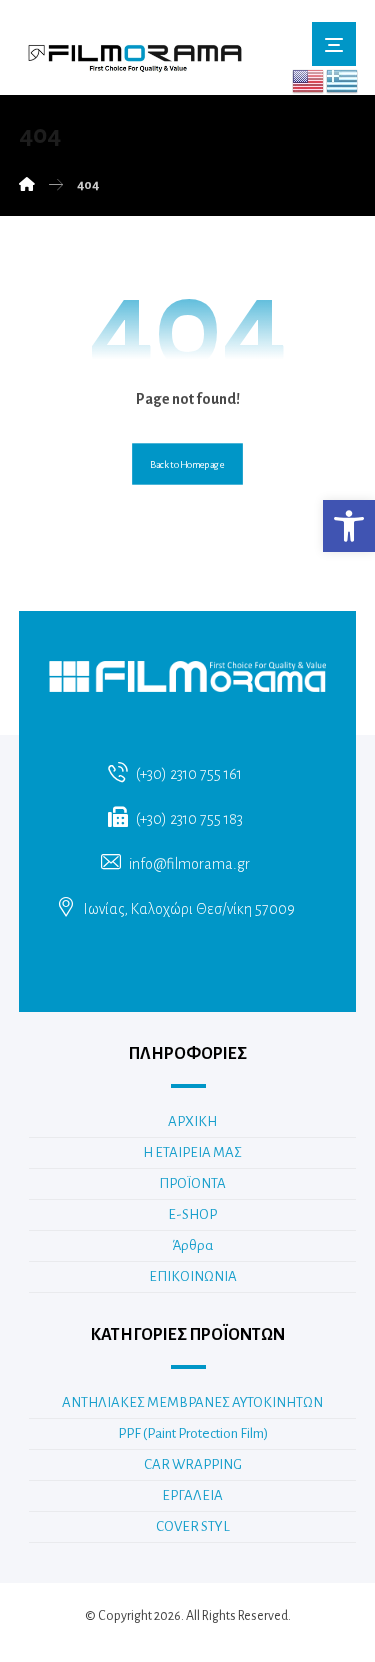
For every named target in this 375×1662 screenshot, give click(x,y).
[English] (309, 80)
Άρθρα (192, 1245)
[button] (349, 526)
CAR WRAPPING (193, 1464)
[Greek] (343, 80)
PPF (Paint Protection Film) (193, 1433)
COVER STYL (193, 1526)
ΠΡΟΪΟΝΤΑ (192, 1183)
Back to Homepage (187, 463)
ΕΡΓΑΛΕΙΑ (192, 1495)
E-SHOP (192, 1214)
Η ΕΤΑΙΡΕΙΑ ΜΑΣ (192, 1152)
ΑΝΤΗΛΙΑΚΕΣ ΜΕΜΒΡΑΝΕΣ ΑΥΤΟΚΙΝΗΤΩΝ (192, 1402)
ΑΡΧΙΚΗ (192, 1121)
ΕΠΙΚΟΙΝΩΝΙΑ (193, 1276)
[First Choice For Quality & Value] (134, 52)
